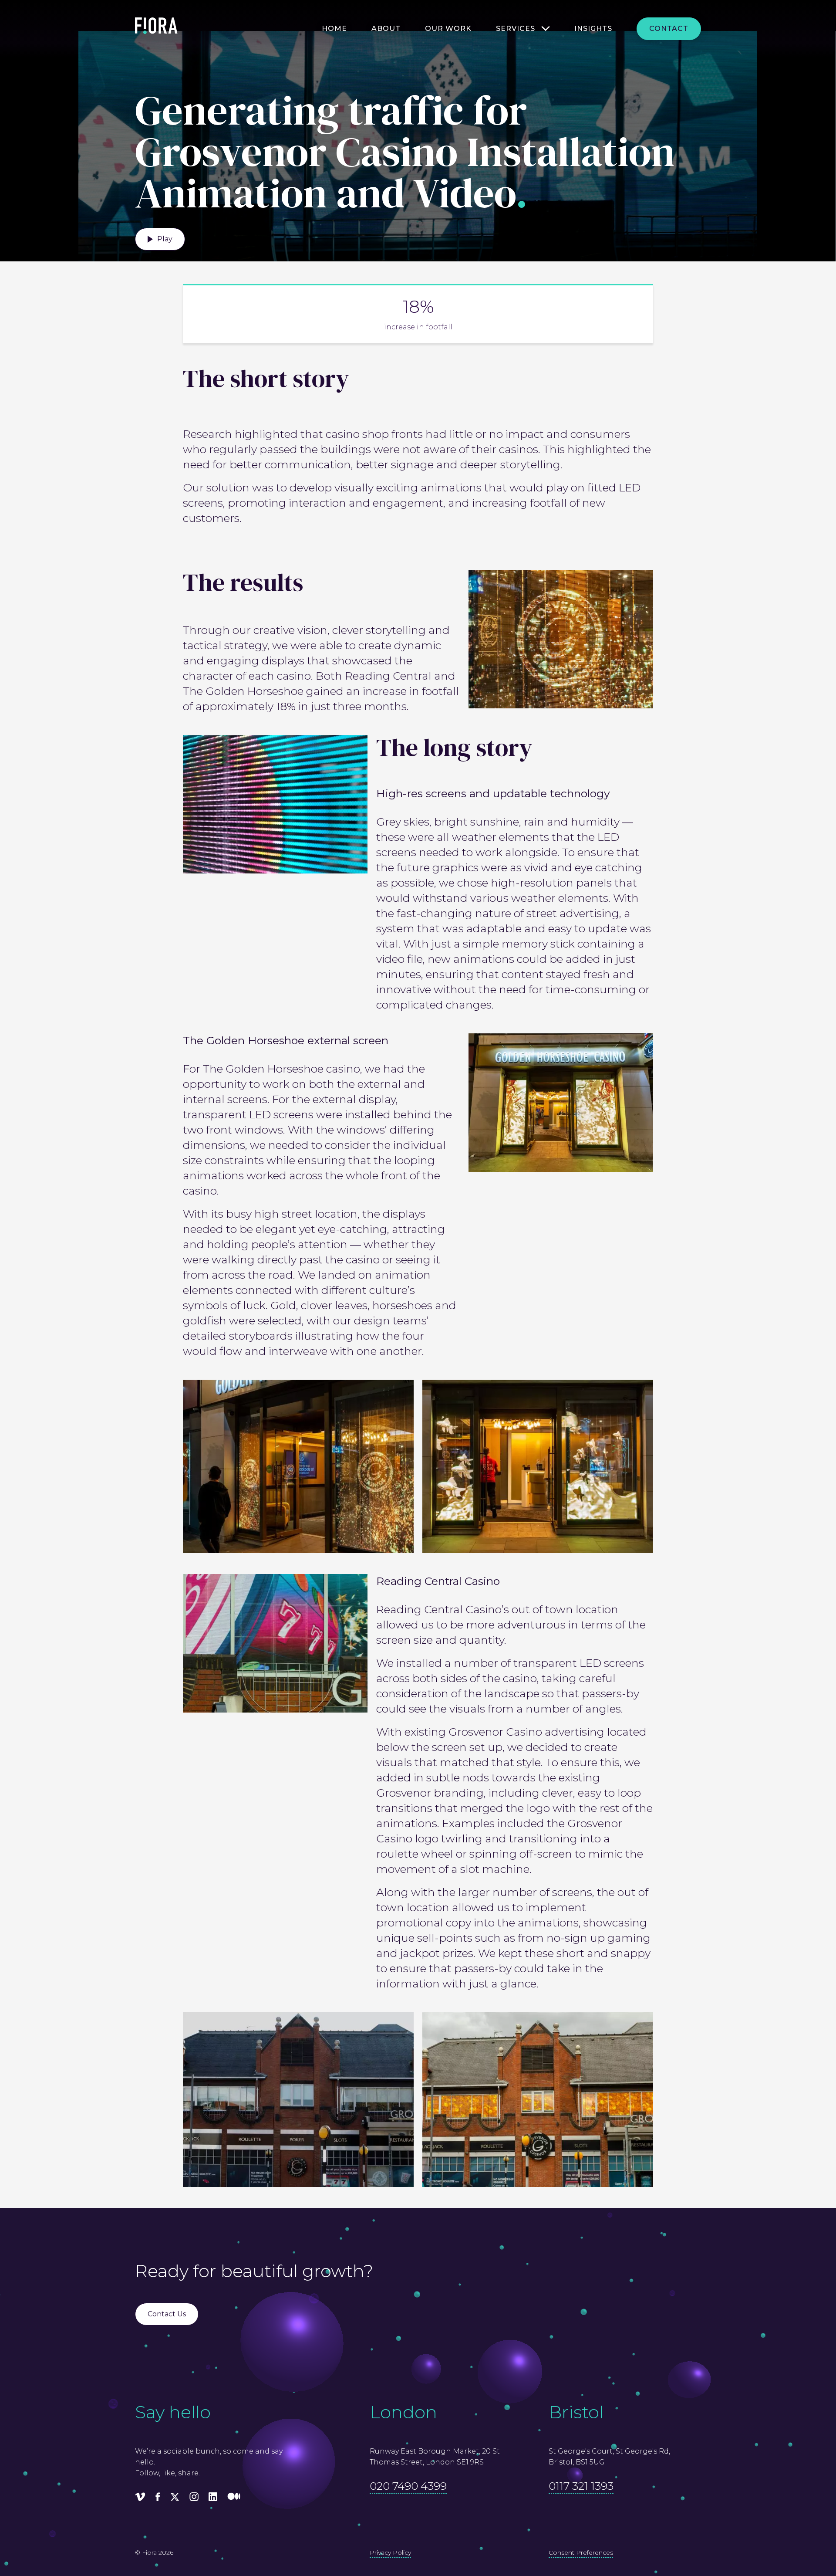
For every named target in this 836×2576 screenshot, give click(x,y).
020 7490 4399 (408, 2486)
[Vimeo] (140, 2498)
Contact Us (167, 2314)
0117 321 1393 (581, 2486)
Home (334, 29)
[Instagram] (194, 2498)
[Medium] (234, 2498)
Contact (669, 29)
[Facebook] (158, 2498)
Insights (593, 29)
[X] (175, 2498)
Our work (448, 29)
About (386, 29)
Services (516, 29)
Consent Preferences (581, 2552)
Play (165, 239)
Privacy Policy (390, 2552)
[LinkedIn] (213, 2498)
